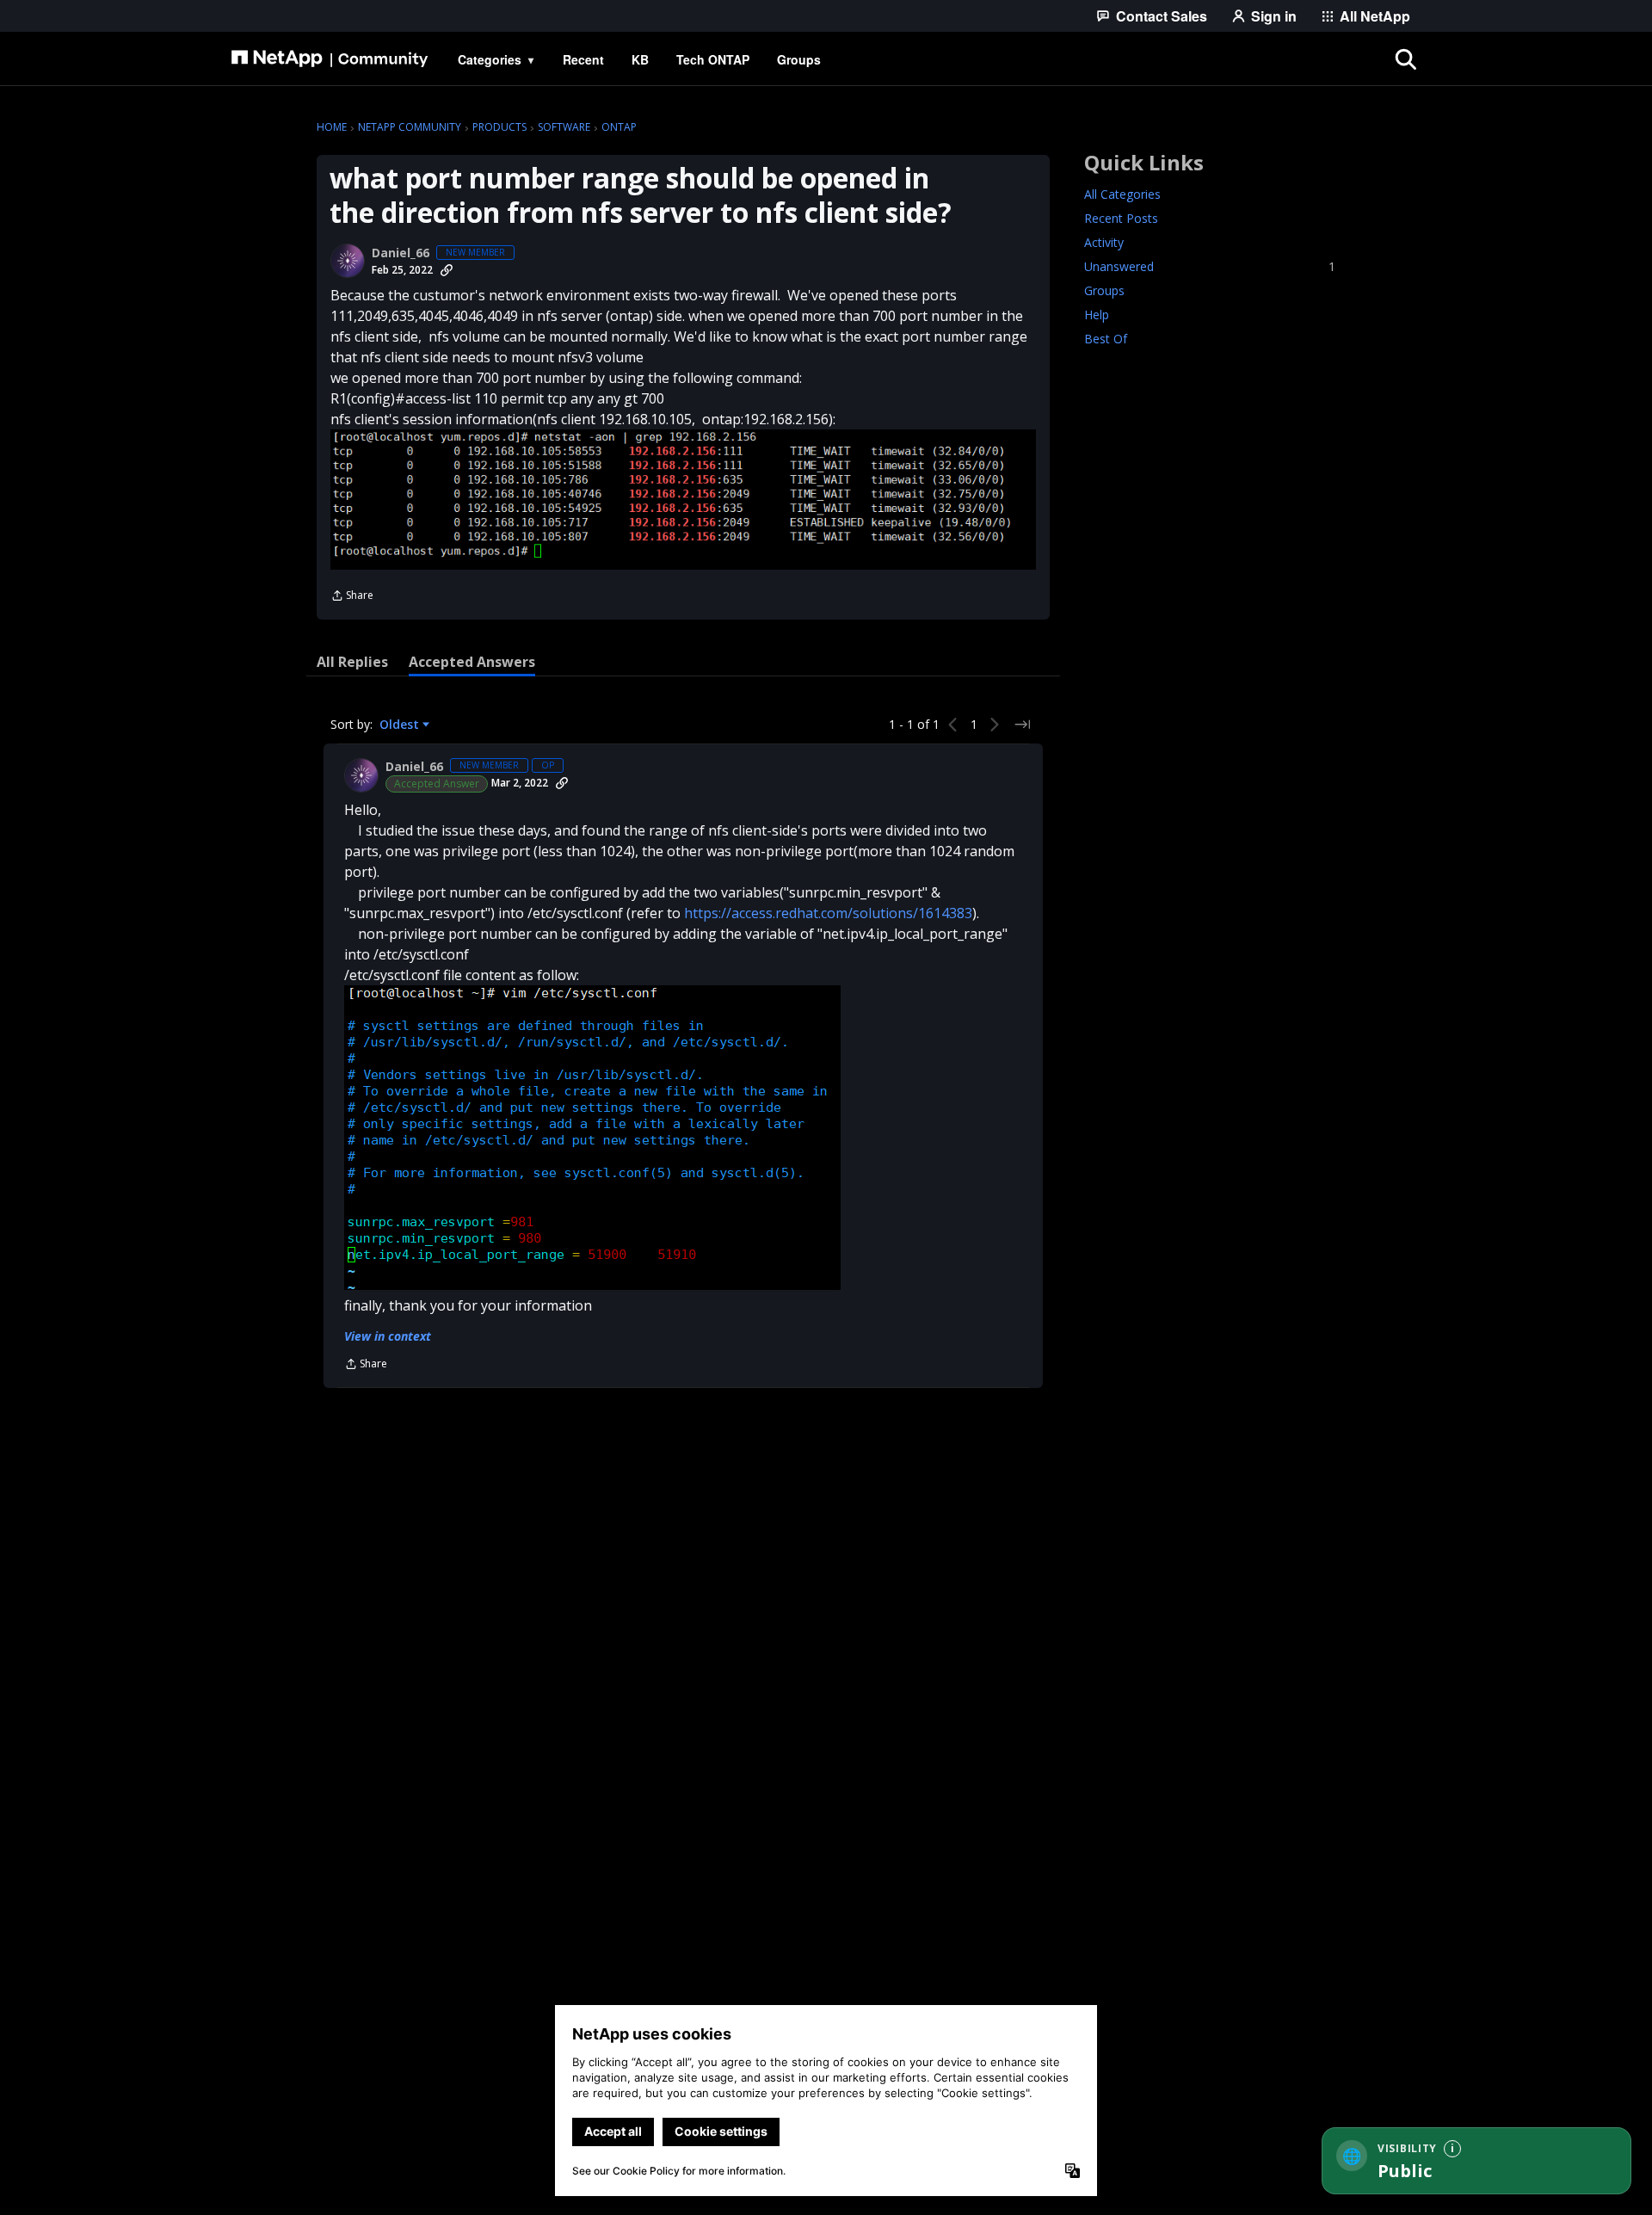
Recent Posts (1121, 218)
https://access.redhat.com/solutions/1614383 (828, 913)
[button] (683, 499)
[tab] (352, 662)
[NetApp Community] (330, 59)
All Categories (1122, 194)
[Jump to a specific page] (1022, 725)
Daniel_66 (401, 253)
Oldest (401, 725)
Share (352, 597)
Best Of (1106, 339)
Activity (1104, 242)
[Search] (1406, 59)
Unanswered (1210, 266)
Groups (1104, 290)
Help (1097, 315)
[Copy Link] (447, 270)
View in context (388, 1336)
